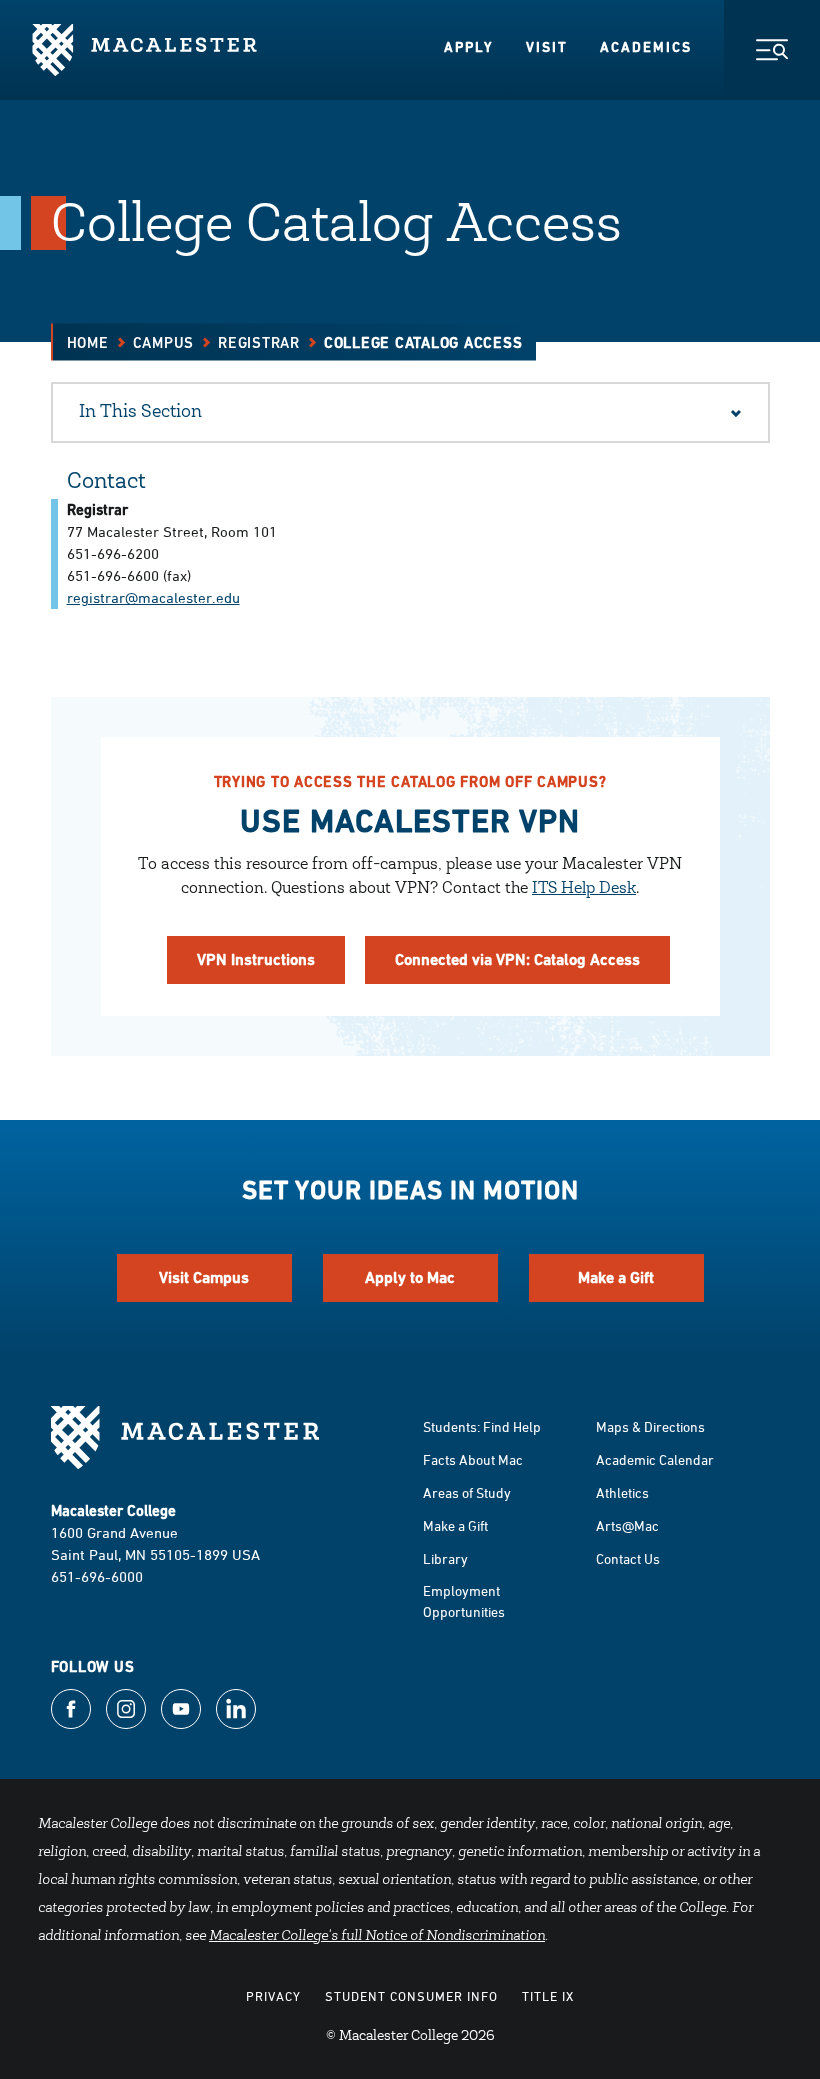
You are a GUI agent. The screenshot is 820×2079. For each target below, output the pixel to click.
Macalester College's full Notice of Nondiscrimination (377, 1937)
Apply (469, 47)
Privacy (273, 1996)
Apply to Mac (410, 1277)
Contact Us (628, 1558)
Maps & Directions (650, 1426)
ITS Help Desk (584, 889)
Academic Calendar (655, 1459)
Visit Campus (204, 1277)
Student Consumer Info (411, 1996)
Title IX (548, 1996)
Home (88, 342)
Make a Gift (616, 1277)
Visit (547, 47)
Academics (646, 47)
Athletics (622, 1492)
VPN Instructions (256, 959)
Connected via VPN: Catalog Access (517, 959)
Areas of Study (467, 1492)
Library (445, 1558)
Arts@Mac (627, 1525)
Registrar (259, 342)
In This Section (140, 413)
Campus (164, 342)
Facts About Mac (473, 1459)
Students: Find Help (482, 1426)
